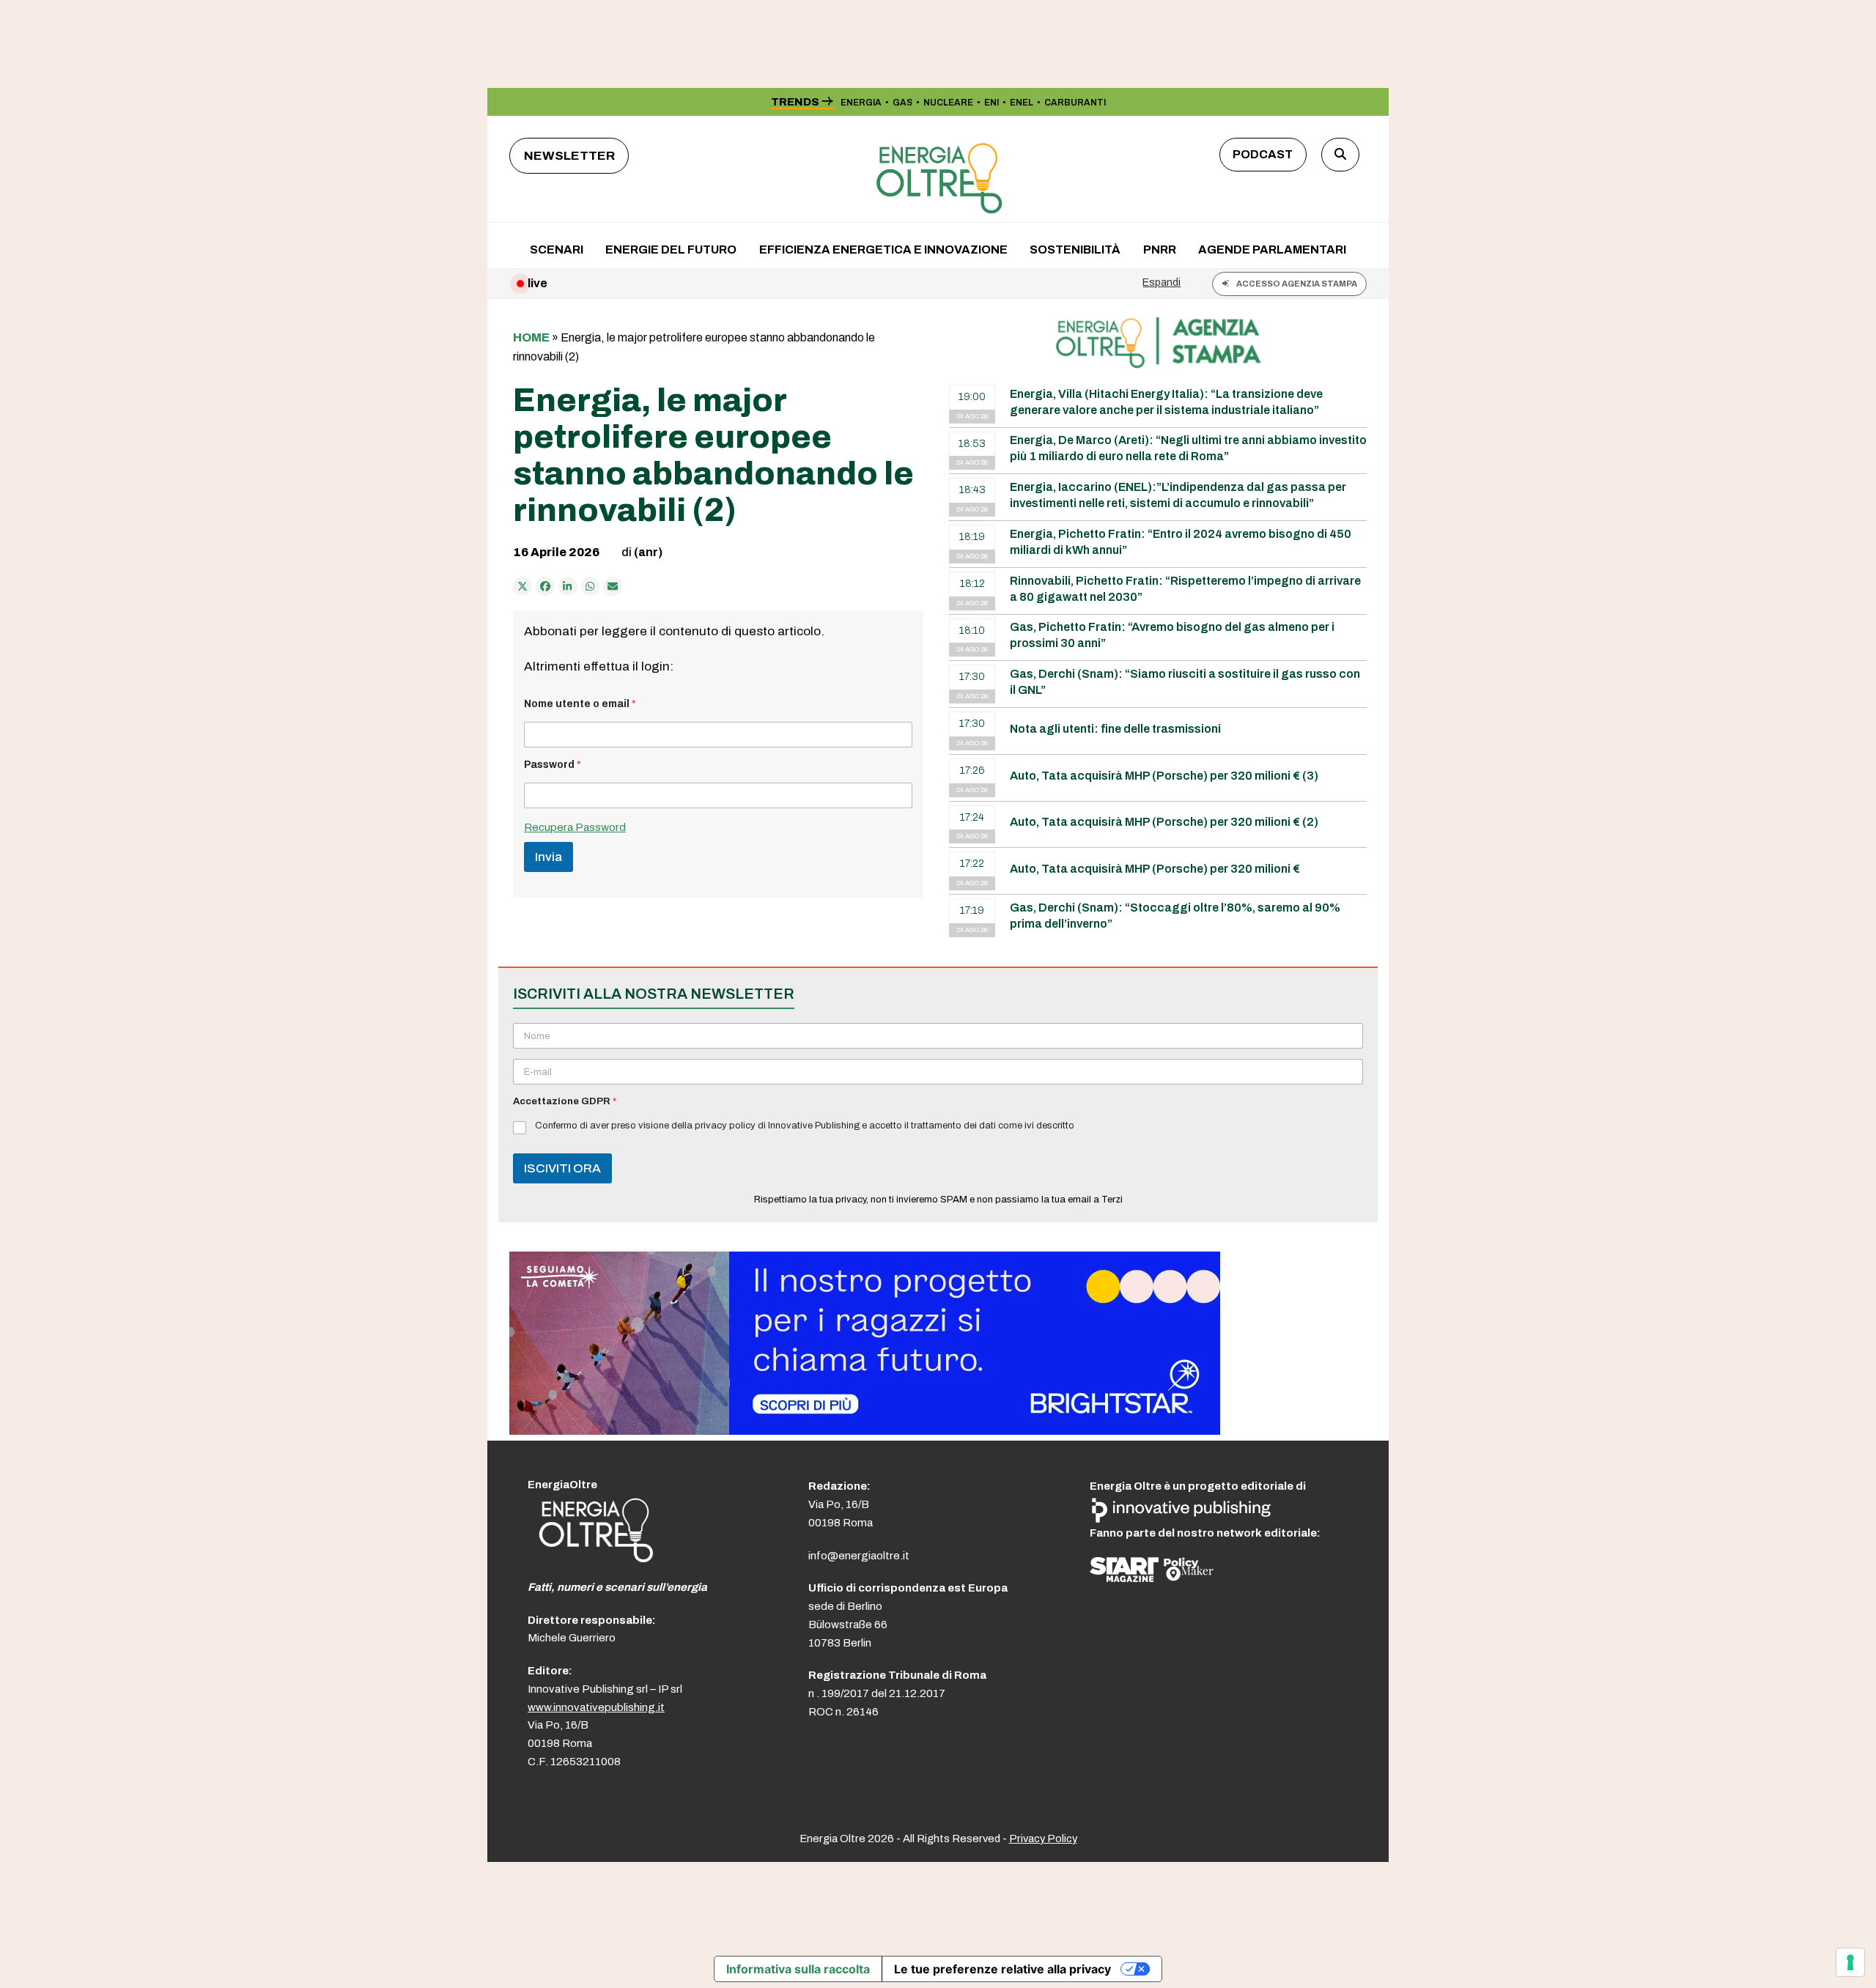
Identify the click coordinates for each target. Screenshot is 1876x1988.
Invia (549, 857)
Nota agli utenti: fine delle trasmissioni (1115, 729)
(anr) (648, 552)
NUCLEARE (948, 103)
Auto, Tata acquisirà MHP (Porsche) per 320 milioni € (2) (1164, 822)
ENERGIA (861, 103)
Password (553, 765)
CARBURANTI (1075, 103)
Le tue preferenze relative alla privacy (1002, 1969)
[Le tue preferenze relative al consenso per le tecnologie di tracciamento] (1850, 1962)
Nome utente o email (580, 704)
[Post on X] (522, 586)
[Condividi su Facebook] (545, 586)
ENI (991, 103)
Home (531, 337)
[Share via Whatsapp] (591, 586)
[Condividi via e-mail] (613, 586)
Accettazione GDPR (565, 1101)
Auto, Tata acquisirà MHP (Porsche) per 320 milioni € (1155, 869)
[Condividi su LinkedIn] (568, 586)
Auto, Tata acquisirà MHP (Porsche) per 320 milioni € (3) (1164, 776)
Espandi (1162, 282)
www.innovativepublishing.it (596, 1707)
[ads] (865, 1431)
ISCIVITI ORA (562, 1168)
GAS (902, 103)
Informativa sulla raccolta (798, 1969)
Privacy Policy (1043, 1839)
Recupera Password (575, 827)
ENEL (1022, 103)
